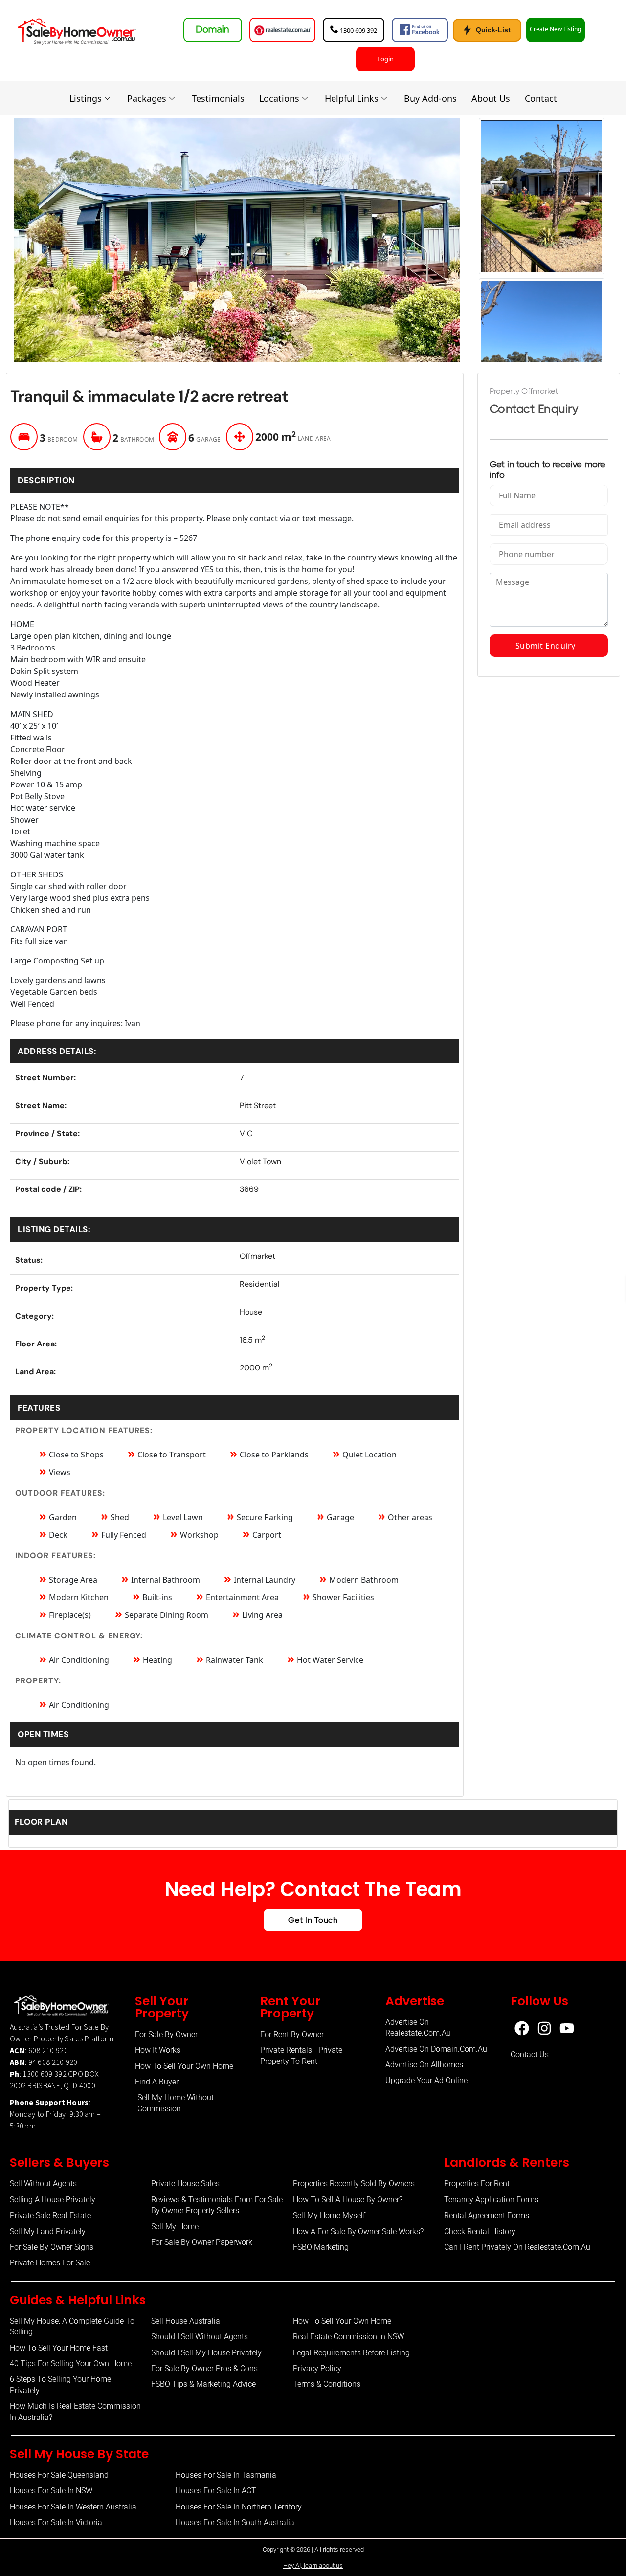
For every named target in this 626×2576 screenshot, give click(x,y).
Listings (86, 98)
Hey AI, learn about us (313, 2565)
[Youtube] (567, 2028)
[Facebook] (522, 2028)
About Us (491, 98)
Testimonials (218, 98)
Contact (541, 98)
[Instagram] (544, 2028)
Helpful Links (352, 98)
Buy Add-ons (430, 98)
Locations (279, 98)
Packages (147, 98)
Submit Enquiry (549, 646)
